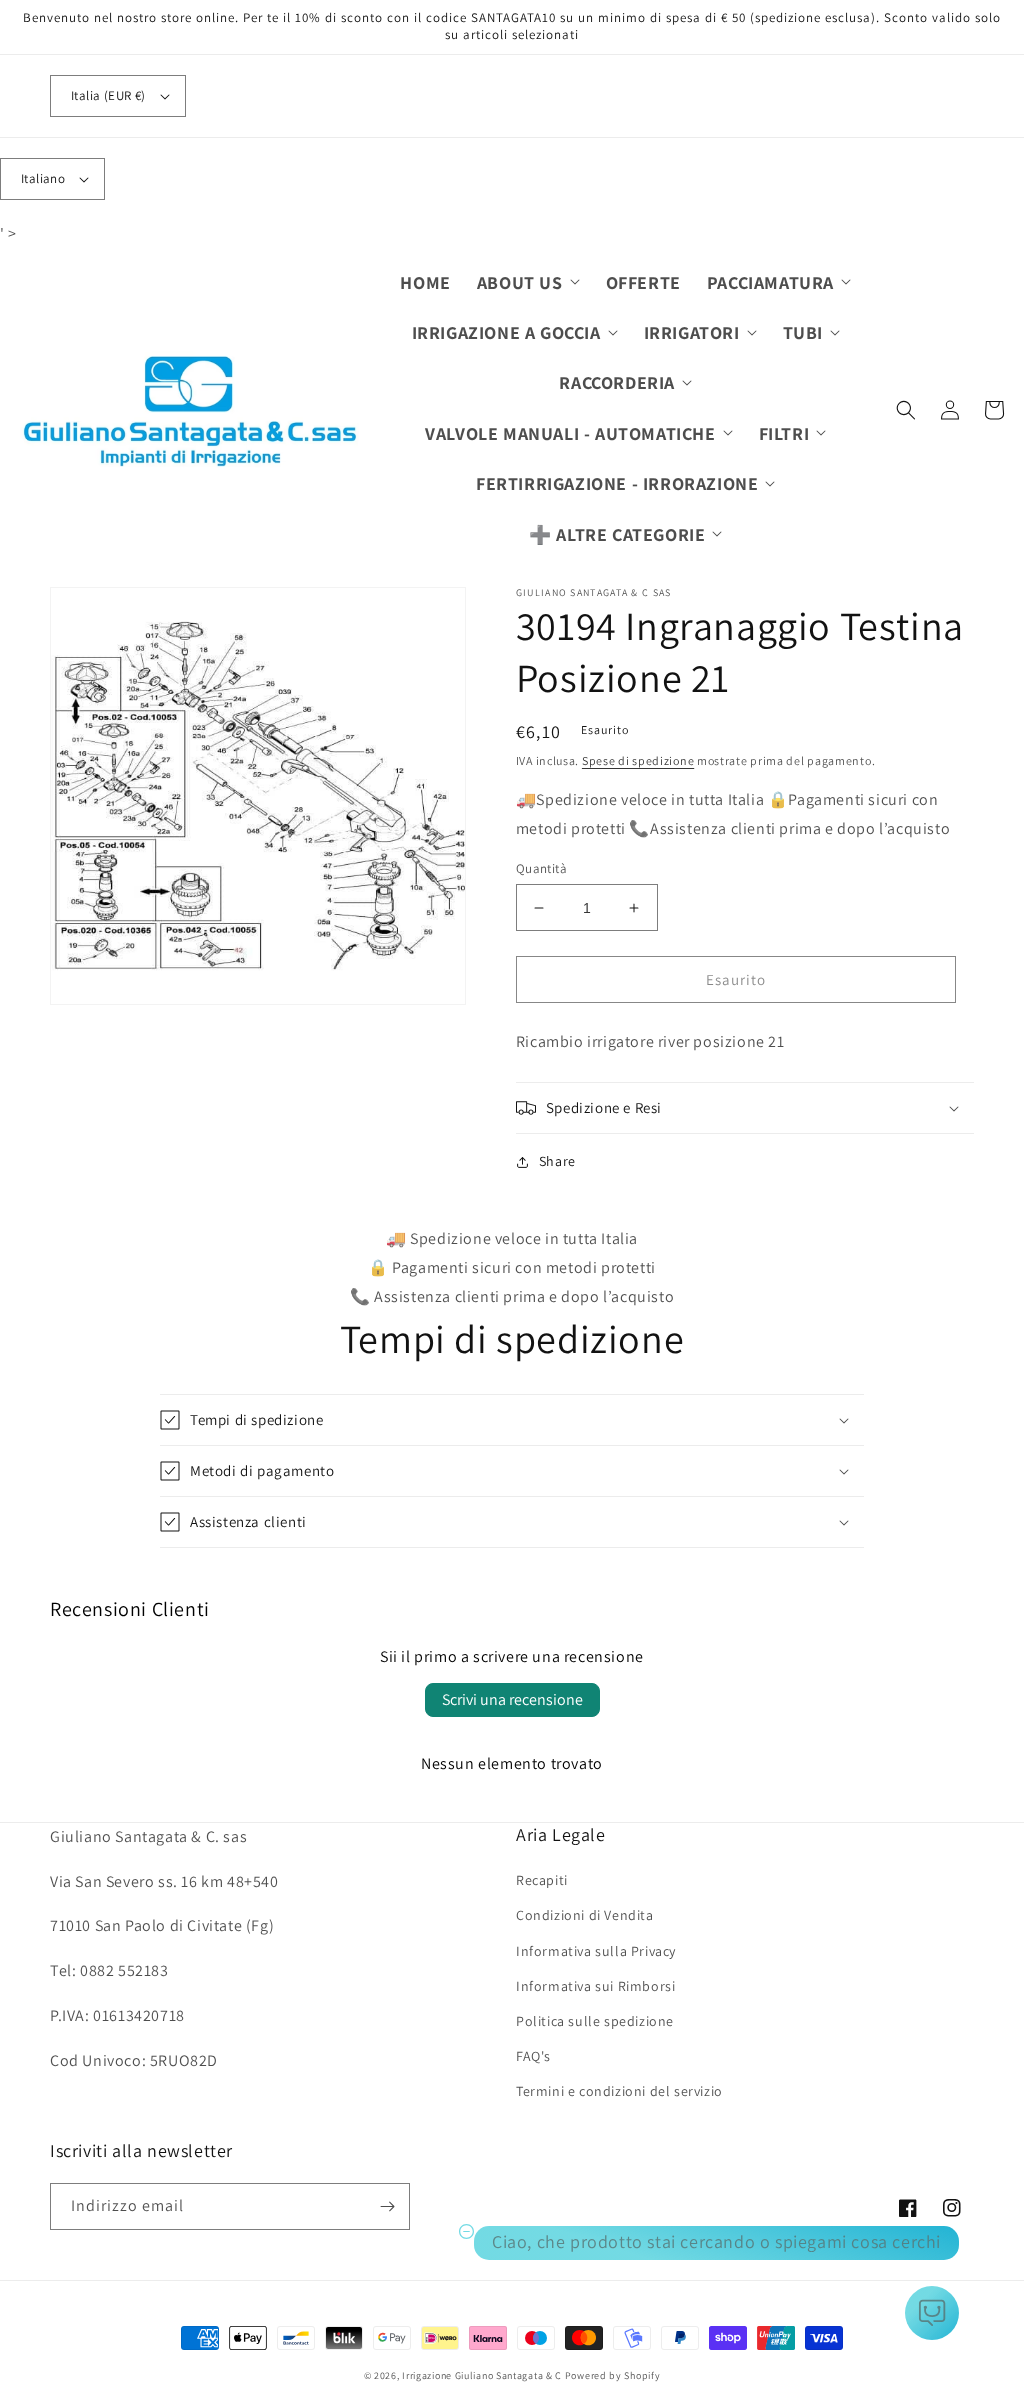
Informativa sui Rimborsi (595, 1986)
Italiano (43, 178)
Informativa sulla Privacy (596, 1951)
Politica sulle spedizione (595, 2021)
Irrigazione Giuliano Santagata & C (482, 2375)
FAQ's (533, 2056)
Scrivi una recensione (512, 1699)
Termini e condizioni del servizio (619, 2091)
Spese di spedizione (638, 760)
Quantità (541, 868)
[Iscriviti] (387, 2206)
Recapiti (542, 1880)
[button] (528, 282)
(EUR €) (108, 95)
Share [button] (557, 1161)
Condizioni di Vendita (585, 1915)
